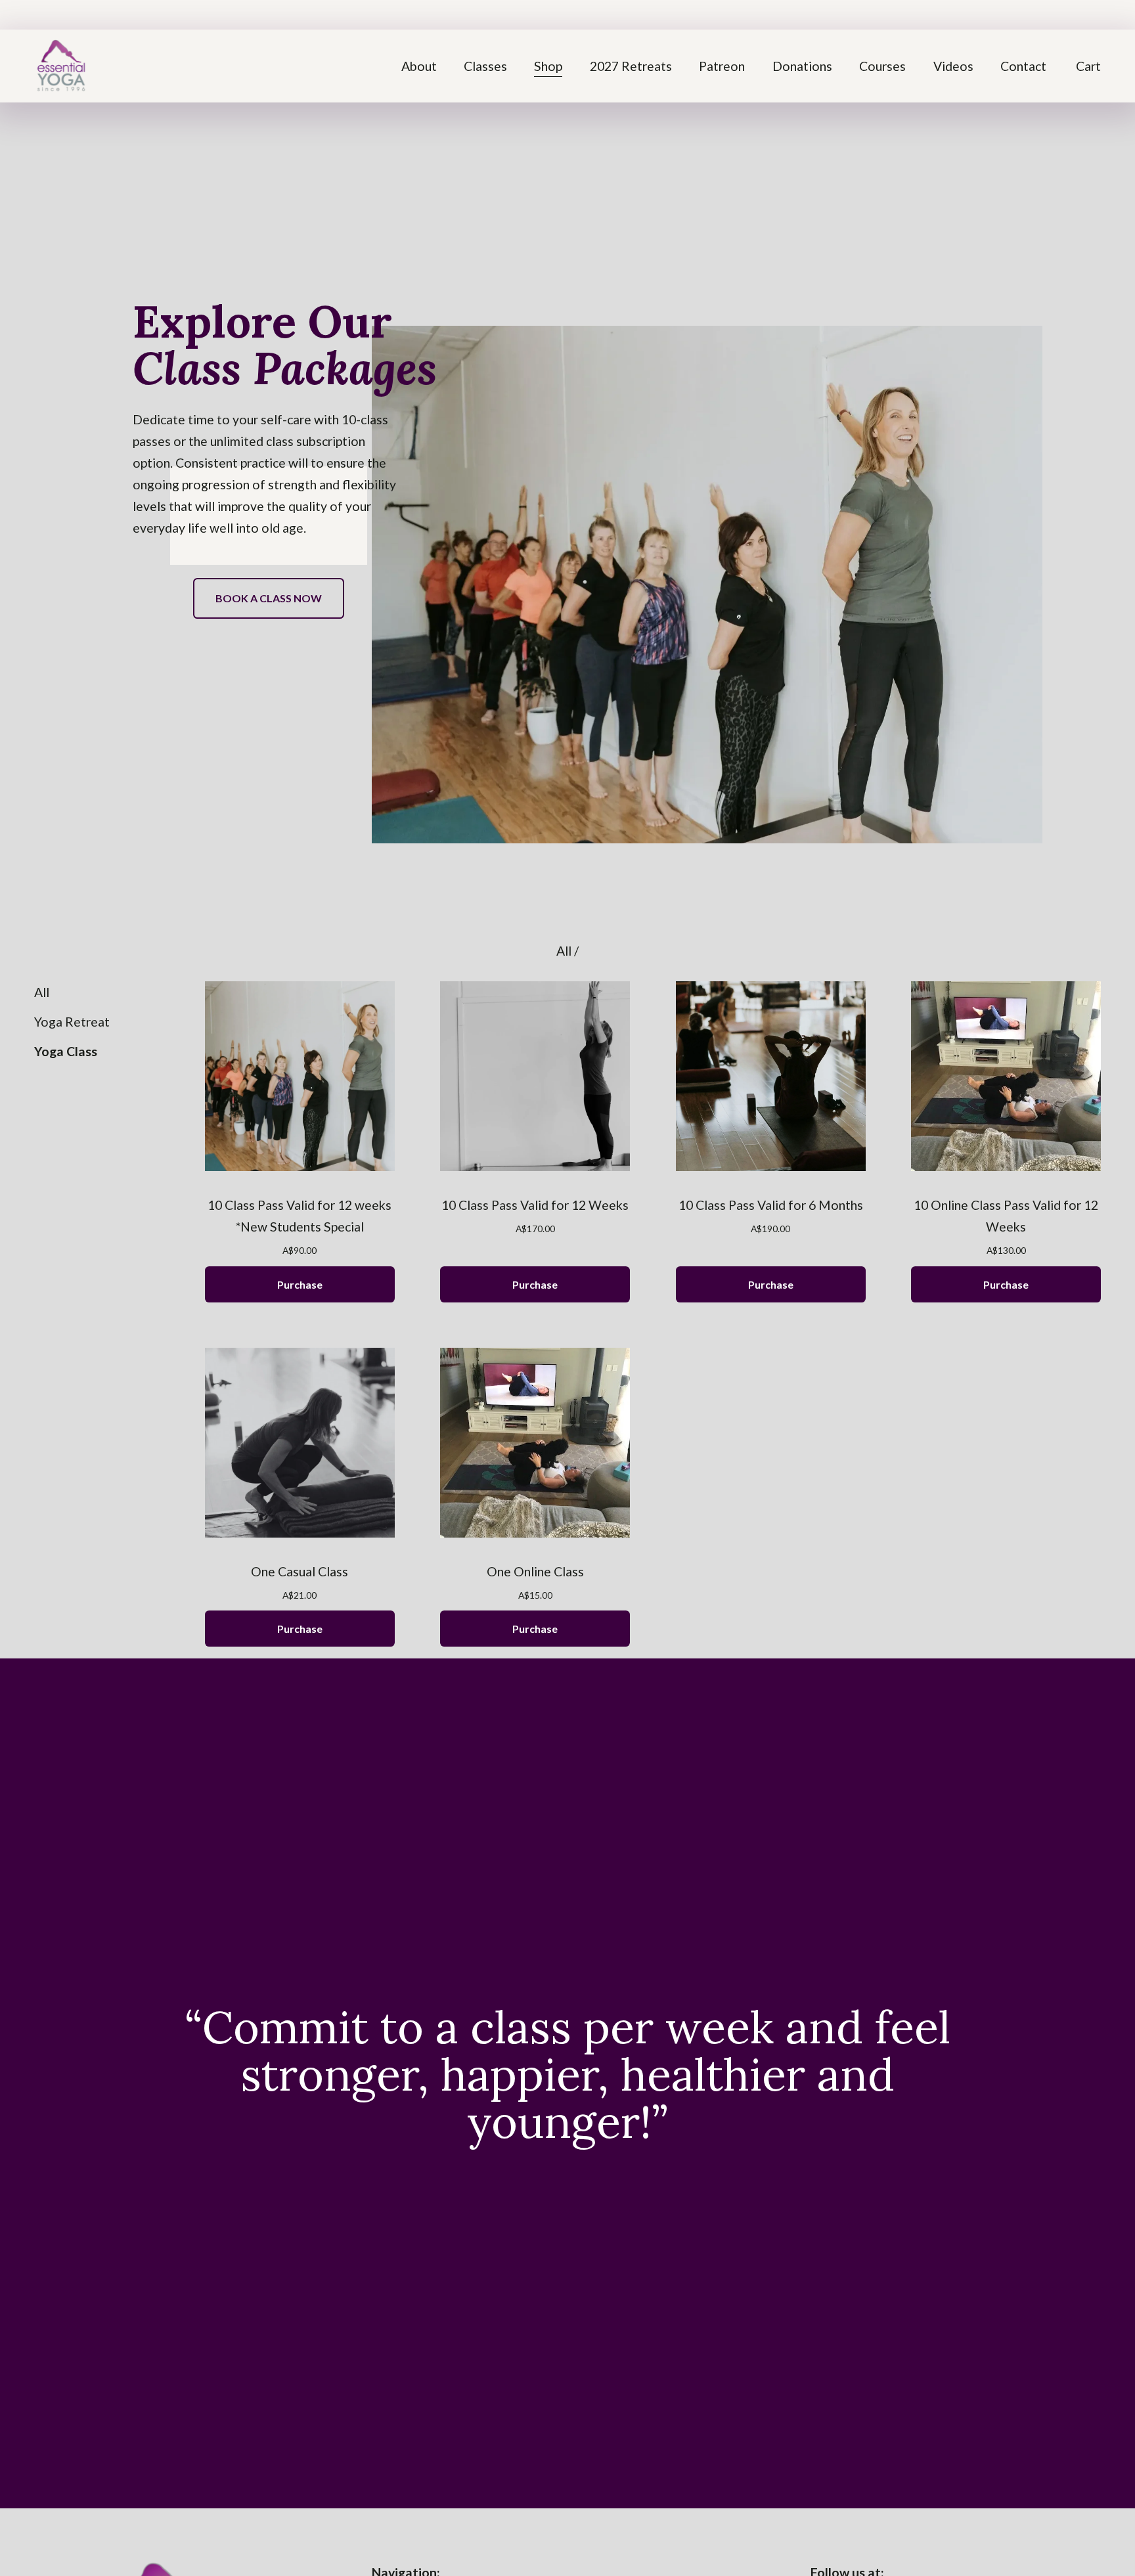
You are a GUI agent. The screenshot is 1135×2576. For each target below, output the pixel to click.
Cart (1088, 66)
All (565, 951)
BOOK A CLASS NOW (269, 598)
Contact (1023, 66)
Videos (953, 66)
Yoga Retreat (72, 1022)
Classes (485, 66)
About (419, 66)
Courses (882, 66)
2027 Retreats (631, 66)
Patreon (722, 66)
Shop (548, 66)
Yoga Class (66, 1051)
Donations (802, 66)
